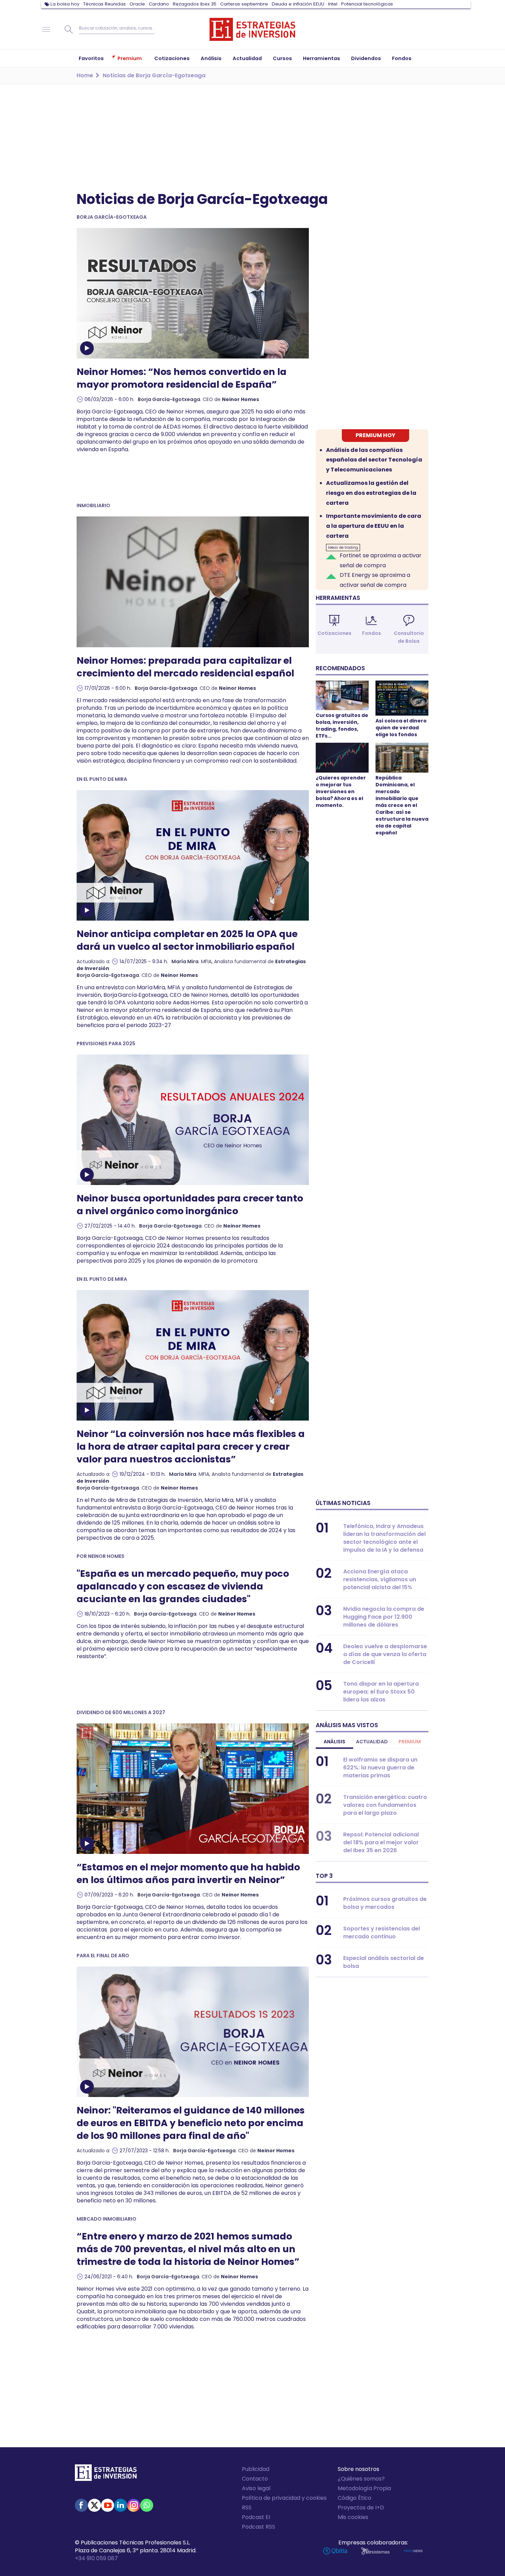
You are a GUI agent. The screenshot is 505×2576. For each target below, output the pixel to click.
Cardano (159, 4)
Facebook (81, 2505)
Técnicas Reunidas (104, 4)
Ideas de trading (343, 548)
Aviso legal (256, 2488)
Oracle (137, 4)
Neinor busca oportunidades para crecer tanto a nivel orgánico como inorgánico (190, 1205)
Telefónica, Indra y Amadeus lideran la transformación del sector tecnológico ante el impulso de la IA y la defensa (384, 1538)
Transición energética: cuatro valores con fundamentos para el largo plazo (385, 1805)
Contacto (255, 2479)
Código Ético (355, 2498)
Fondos (372, 633)
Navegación (46, 30)
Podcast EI (256, 2517)
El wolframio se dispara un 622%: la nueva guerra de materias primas (380, 1768)
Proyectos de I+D (361, 2507)
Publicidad (256, 2469)
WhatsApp (147, 2505)
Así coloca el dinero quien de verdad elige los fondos (401, 728)
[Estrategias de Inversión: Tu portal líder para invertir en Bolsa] (252, 30)
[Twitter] (94, 2505)
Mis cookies (353, 2517)
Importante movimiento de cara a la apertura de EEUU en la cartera (374, 526)
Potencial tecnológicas (367, 4)
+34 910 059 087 (96, 2558)
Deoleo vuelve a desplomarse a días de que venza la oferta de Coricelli (385, 1654)
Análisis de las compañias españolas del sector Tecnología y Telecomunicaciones (374, 460)
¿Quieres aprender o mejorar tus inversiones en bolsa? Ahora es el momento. (341, 791)
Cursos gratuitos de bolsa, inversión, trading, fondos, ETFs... (342, 726)
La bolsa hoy (65, 4)
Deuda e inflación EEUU (298, 4)
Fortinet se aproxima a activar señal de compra (381, 560)
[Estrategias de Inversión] (106, 2474)
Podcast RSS (259, 2527)
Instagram (134, 2505)
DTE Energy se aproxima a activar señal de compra (375, 580)
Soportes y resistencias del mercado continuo (381, 1933)
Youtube (108, 2505)
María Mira (185, 961)
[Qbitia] (335, 2551)
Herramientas (338, 598)
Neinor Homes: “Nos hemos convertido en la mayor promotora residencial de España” (182, 378)
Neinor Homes (240, 399)
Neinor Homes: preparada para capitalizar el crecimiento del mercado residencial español (185, 667)
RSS (247, 2507)
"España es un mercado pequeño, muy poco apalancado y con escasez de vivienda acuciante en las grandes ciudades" (183, 1586)
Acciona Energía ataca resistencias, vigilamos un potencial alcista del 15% (380, 1579)
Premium (410, 1742)
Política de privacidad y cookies (284, 2498)
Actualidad (372, 1742)
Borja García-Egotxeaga (169, 399)
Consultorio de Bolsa (409, 637)
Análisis (334, 1742)
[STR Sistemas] (375, 2551)
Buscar (69, 30)
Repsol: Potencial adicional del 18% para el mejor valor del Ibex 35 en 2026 (381, 1842)
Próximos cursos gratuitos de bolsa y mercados (385, 1903)
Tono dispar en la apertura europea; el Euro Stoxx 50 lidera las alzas (381, 1692)
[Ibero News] (413, 2551)
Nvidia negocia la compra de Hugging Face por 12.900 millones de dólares (384, 1617)
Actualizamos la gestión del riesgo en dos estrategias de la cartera (371, 493)
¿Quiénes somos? (361, 2479)
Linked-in (121, 2505)
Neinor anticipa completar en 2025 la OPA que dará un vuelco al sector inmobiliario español (187, 940)
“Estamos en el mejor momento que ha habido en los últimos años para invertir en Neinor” (188, 1873)
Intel (333, 4)
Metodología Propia (364, 2488)
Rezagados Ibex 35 (195, 4)
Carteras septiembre (244, 4)
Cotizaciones (334, 633)
